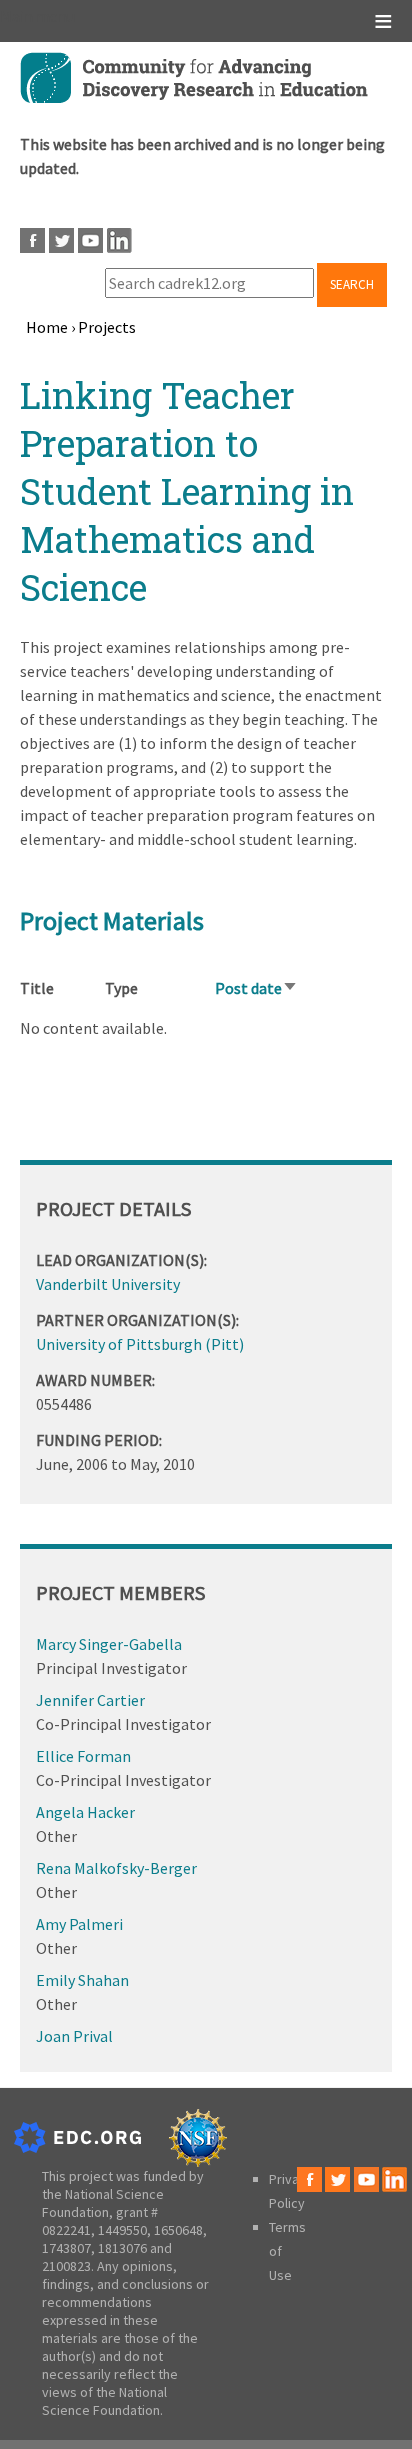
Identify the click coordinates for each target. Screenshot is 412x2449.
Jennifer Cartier (90, 1700)
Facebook (32, 240)
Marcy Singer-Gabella (109, 1644)
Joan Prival (74, 2036)
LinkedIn (119, 240)
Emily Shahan (82, 1980)
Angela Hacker (85, 1812)
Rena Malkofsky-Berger (116, 1868)
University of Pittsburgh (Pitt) (140, 1344)
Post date (256, 988)
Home (47, 327)
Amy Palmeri (79, 1924)
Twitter (61, 240)
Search (352, 284)
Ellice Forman (83, 1756)
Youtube (90, 240)
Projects (107, 327)
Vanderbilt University (108, 1284)
